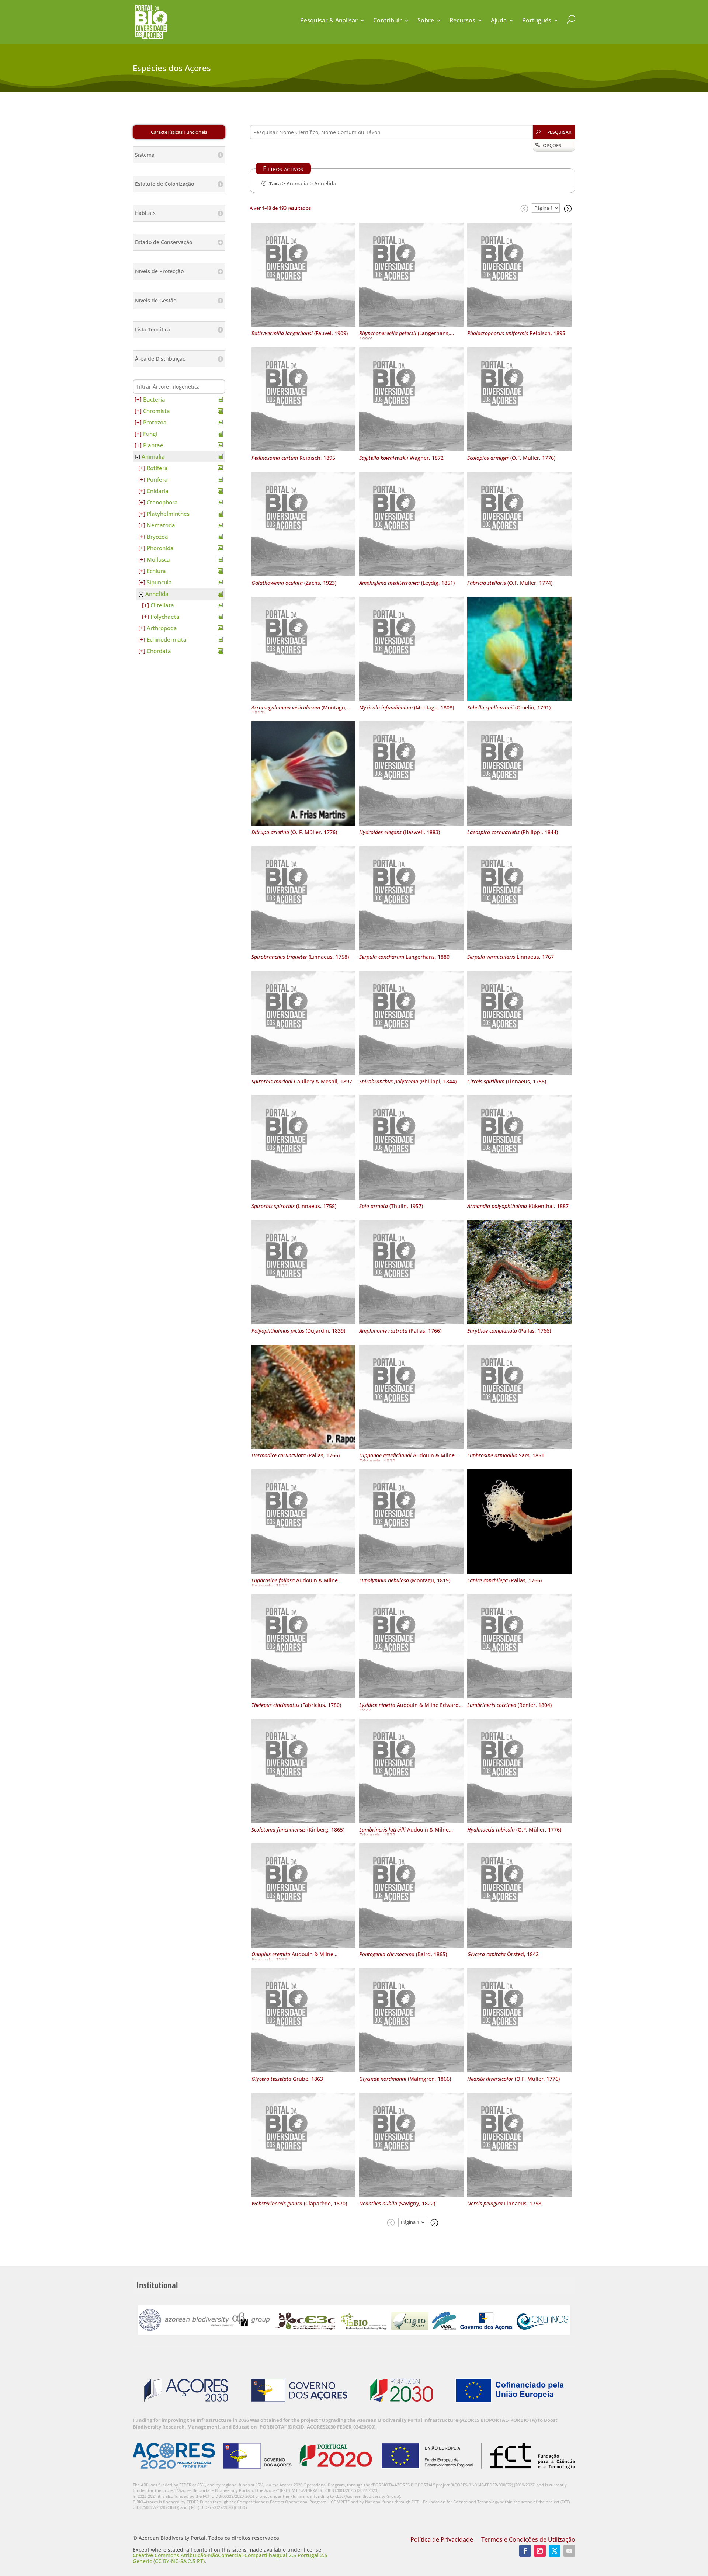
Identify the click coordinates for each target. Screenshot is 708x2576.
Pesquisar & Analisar (329, 21)
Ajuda (499, 21)
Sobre (426, 21)
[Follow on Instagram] (540, 2551)
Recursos (462, 21)
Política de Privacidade (442, 2540)
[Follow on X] (555, 2551)
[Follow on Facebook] (525, 2551)
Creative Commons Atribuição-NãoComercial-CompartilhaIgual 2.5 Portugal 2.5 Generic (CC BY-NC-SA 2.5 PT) (230, 2558)
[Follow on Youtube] (569, 2551)
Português (537, 21)
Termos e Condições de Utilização (528, 2540)
